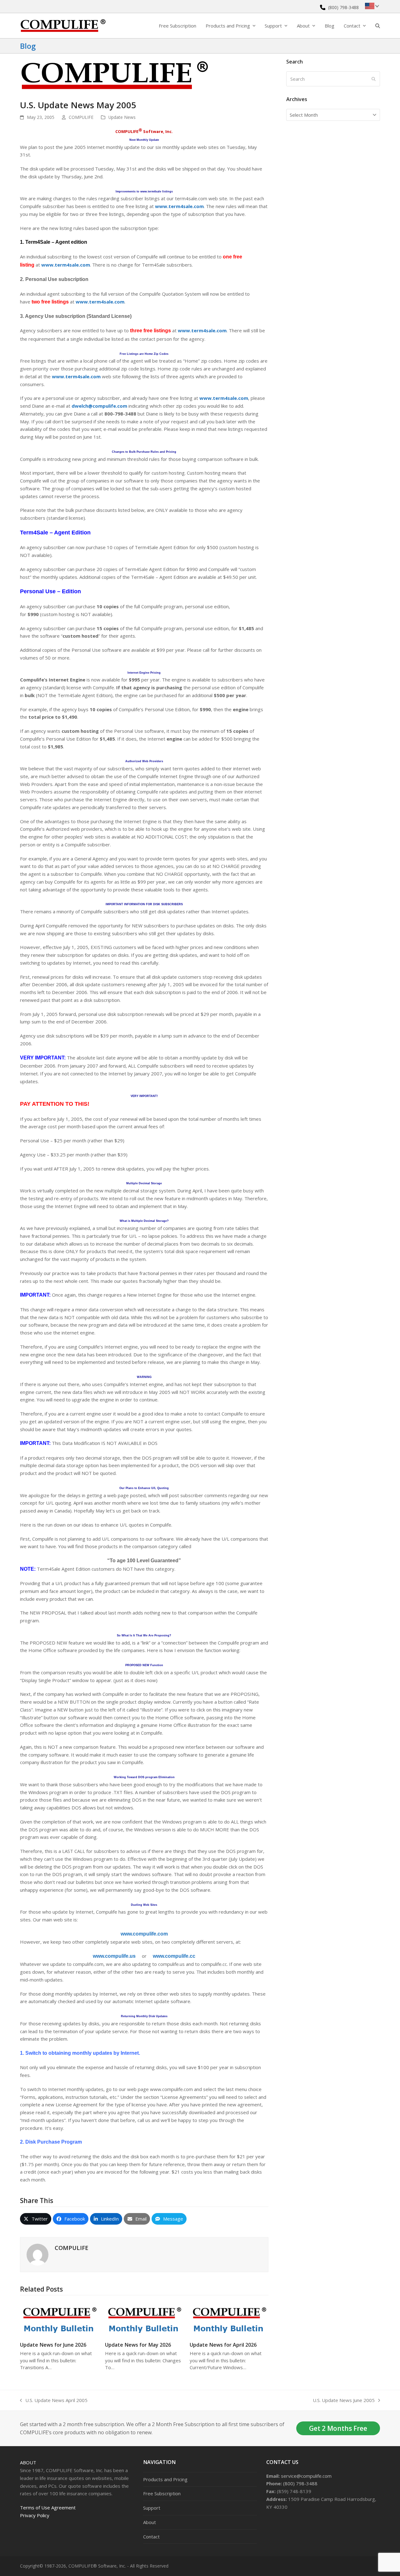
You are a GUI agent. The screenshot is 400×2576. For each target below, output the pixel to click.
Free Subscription (162, 2493)
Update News (122, 117)
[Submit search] (374, 79)
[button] (378, 26)
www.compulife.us (114, 1956)
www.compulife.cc (174, 1956)
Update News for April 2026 (223, 2345)
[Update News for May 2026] (144, 2318)
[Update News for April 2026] (229, 2318)
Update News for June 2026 (53, 2345)
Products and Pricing (165, 2479)
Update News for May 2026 (138, 2345)
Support (152, 2508)
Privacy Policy (35, 2515)
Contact (151, 2537)
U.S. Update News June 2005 (344, 2401)
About (28, 2462)
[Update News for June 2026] (59, 2318)
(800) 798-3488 (343, 7)
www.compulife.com (144, 1934)
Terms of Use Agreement (48, 2507)
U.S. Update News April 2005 (54, 2401)
